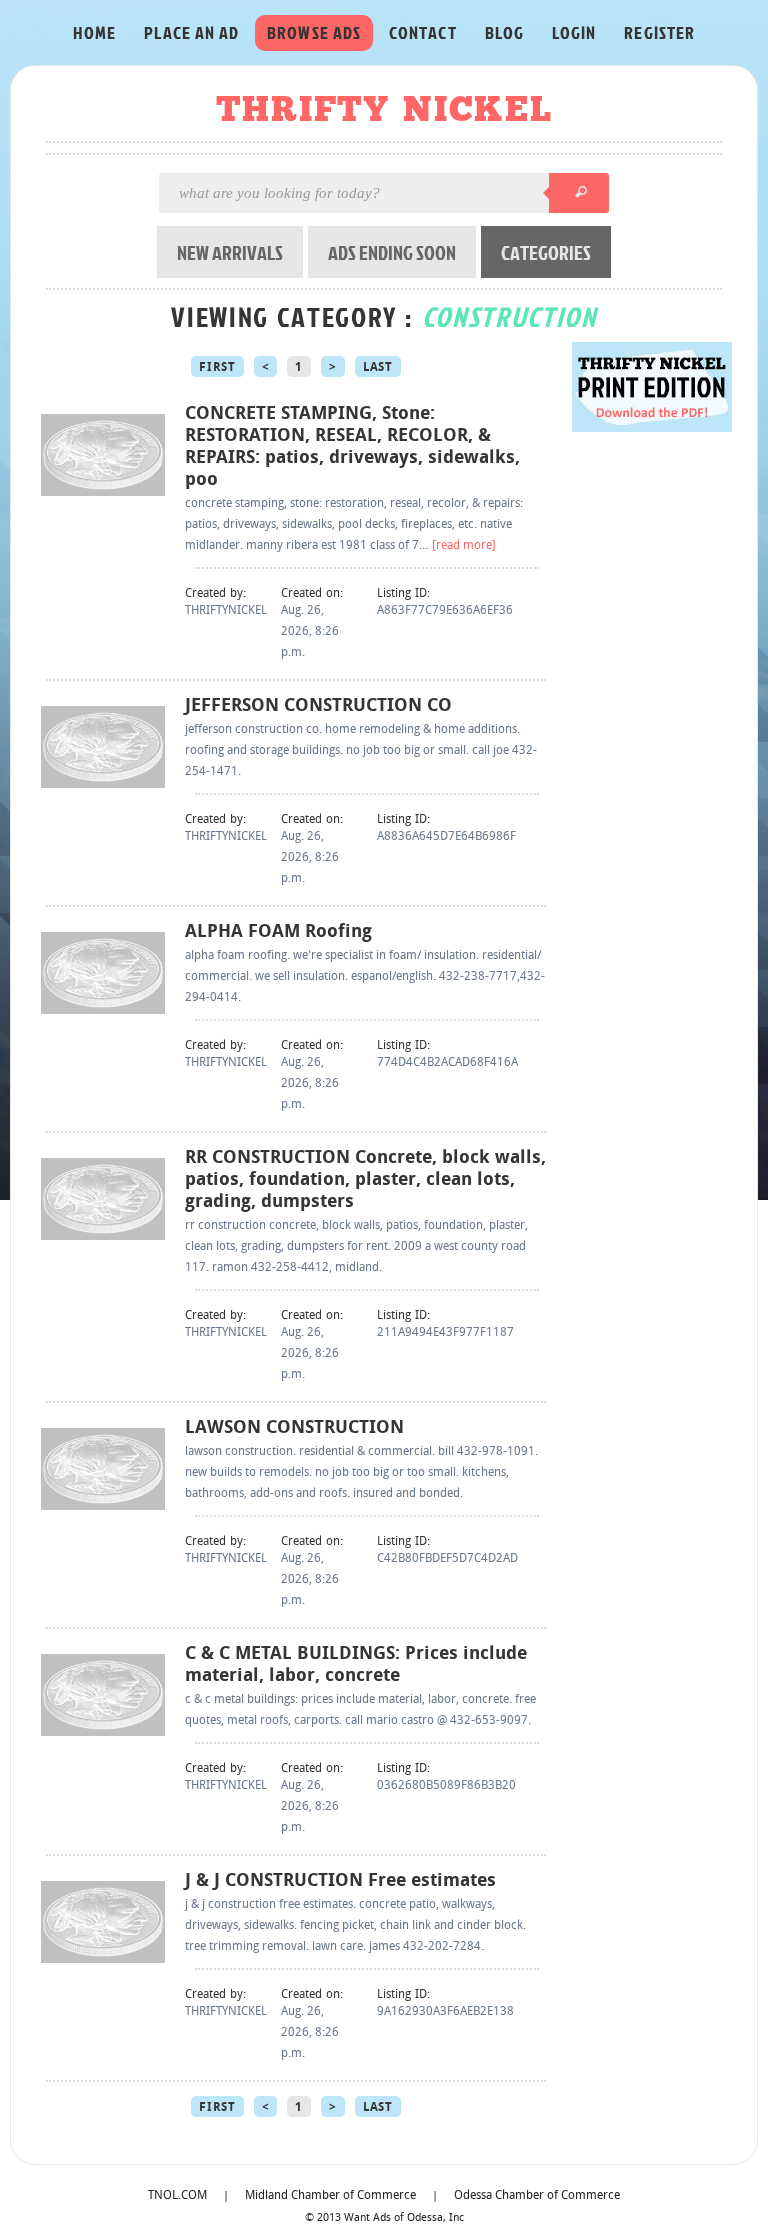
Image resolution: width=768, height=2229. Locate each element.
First (217, 368)
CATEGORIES (546, 252)
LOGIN (574, 32)
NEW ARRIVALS (230, 252)
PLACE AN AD (191, 32)
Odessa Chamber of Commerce (537, 2196)
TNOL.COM (177, 2196)
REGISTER (659, 32)
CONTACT (423, 32)
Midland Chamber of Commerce (330, 2196)
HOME (94, 32)
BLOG (504, 32)
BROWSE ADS (314, 32)
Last (378, 368)
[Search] (579, 193)
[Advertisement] (652, 739)
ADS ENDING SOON (392, 252)
